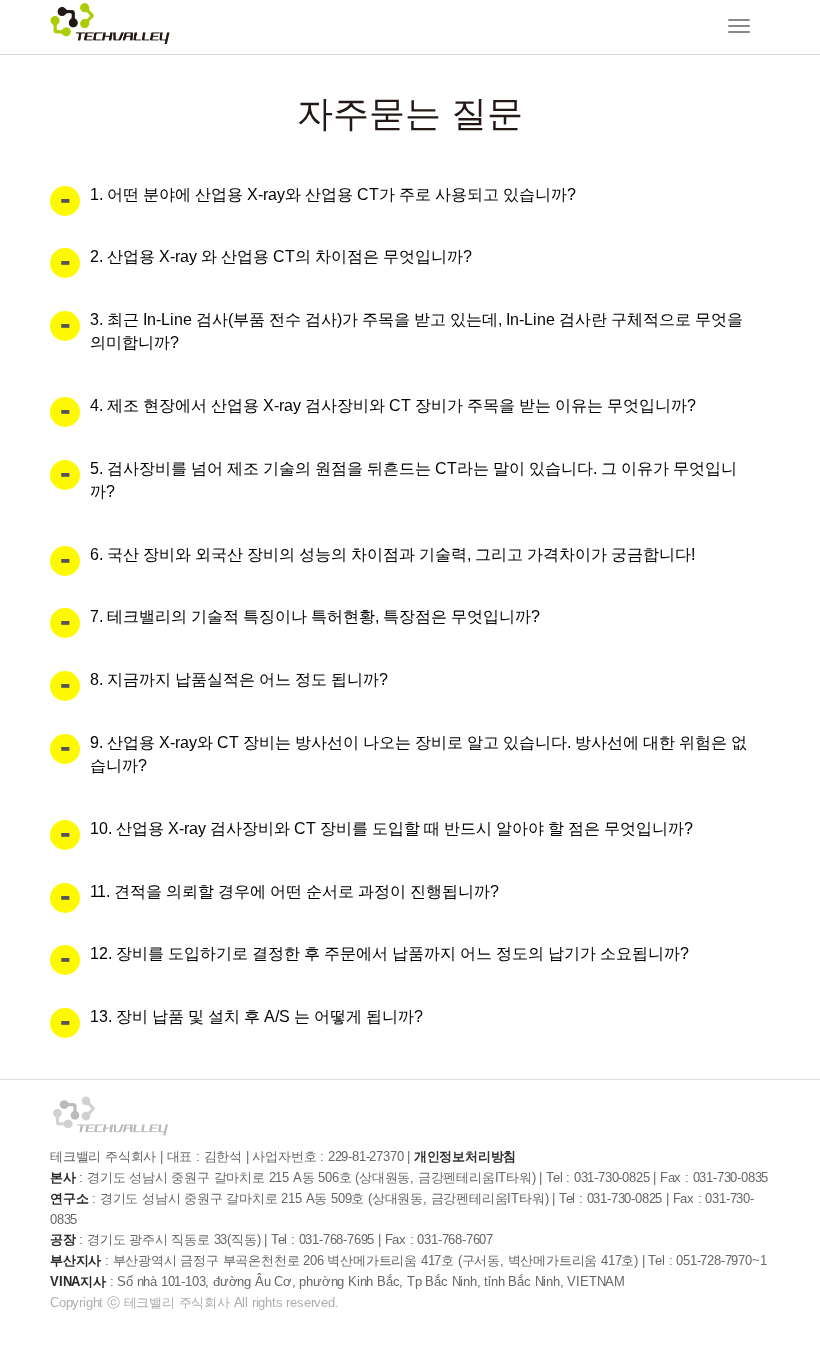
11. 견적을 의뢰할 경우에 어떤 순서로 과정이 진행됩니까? (294, 891)
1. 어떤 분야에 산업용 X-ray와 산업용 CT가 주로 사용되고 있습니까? (333, 194)
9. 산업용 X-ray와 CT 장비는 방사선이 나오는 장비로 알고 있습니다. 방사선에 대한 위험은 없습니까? (418, 754)
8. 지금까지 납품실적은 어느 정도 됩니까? (239, 679)
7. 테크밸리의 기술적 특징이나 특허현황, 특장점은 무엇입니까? (315, 616)
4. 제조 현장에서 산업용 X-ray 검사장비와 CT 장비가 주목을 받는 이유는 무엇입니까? (393, 405)
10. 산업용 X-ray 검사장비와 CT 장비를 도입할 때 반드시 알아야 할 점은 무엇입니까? (391, 828)
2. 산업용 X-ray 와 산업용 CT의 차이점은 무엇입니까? (281, 256)
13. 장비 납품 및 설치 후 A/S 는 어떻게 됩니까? (256, 1016)
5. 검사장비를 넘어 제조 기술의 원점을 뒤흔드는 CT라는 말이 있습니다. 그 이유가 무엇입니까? (413, 480)
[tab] (410, 195)
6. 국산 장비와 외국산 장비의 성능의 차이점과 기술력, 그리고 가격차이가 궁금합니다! (392, 554)
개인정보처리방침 (465, 1156)
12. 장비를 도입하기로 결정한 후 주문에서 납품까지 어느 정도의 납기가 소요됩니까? (389, 953)
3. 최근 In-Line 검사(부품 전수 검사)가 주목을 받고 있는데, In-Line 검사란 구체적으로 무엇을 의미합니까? (416, 331)
